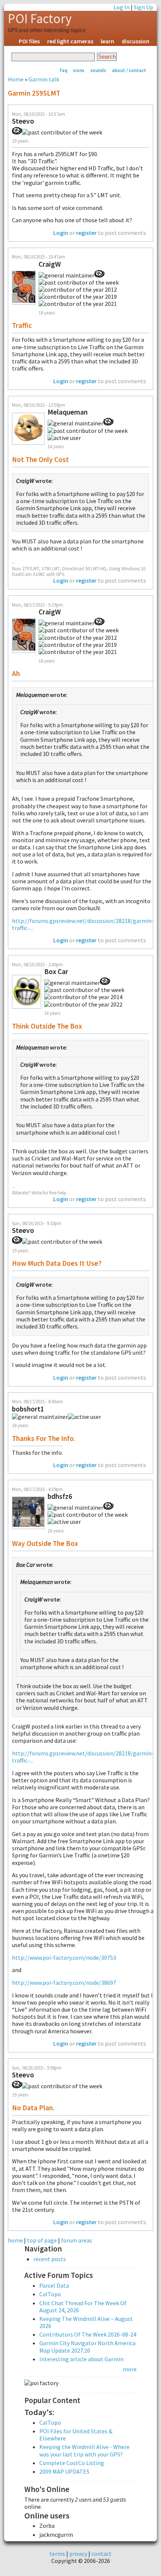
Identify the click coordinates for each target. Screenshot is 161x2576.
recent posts (50, 2259)
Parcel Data (54, 2285)
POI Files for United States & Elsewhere (76, 2435)
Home (16, 79)
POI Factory (40, 19)
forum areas (77, 2240)
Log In (121, 7)
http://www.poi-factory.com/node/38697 (64, 1983)
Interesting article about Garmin (81, 2359)
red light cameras (70, 41)
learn (107, 41)
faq (63, 70)
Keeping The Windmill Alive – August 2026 (86, 2322)
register (86, 233)
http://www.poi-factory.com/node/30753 (64, 1957)
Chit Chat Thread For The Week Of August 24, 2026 (83, 2307)
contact (101, 2554)
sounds (98, 70)
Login (61, 233)
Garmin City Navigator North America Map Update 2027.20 (87, 2346)
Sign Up (143, 7)
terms (57, 2554)
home (15, 2240)
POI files (29, 41)
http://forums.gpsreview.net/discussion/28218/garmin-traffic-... (83, 924)
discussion (136, 41)
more (130, 2369)
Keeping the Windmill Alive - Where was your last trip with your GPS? (84, 2450)
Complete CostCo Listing (72, 2463)
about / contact (129, 70)
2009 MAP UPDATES (64, 2471)
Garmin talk (44, 79)
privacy (78, 2554)
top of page (42, 2240)
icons (79, 70)
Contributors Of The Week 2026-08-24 (88, 2334)
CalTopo (50, 2294)
